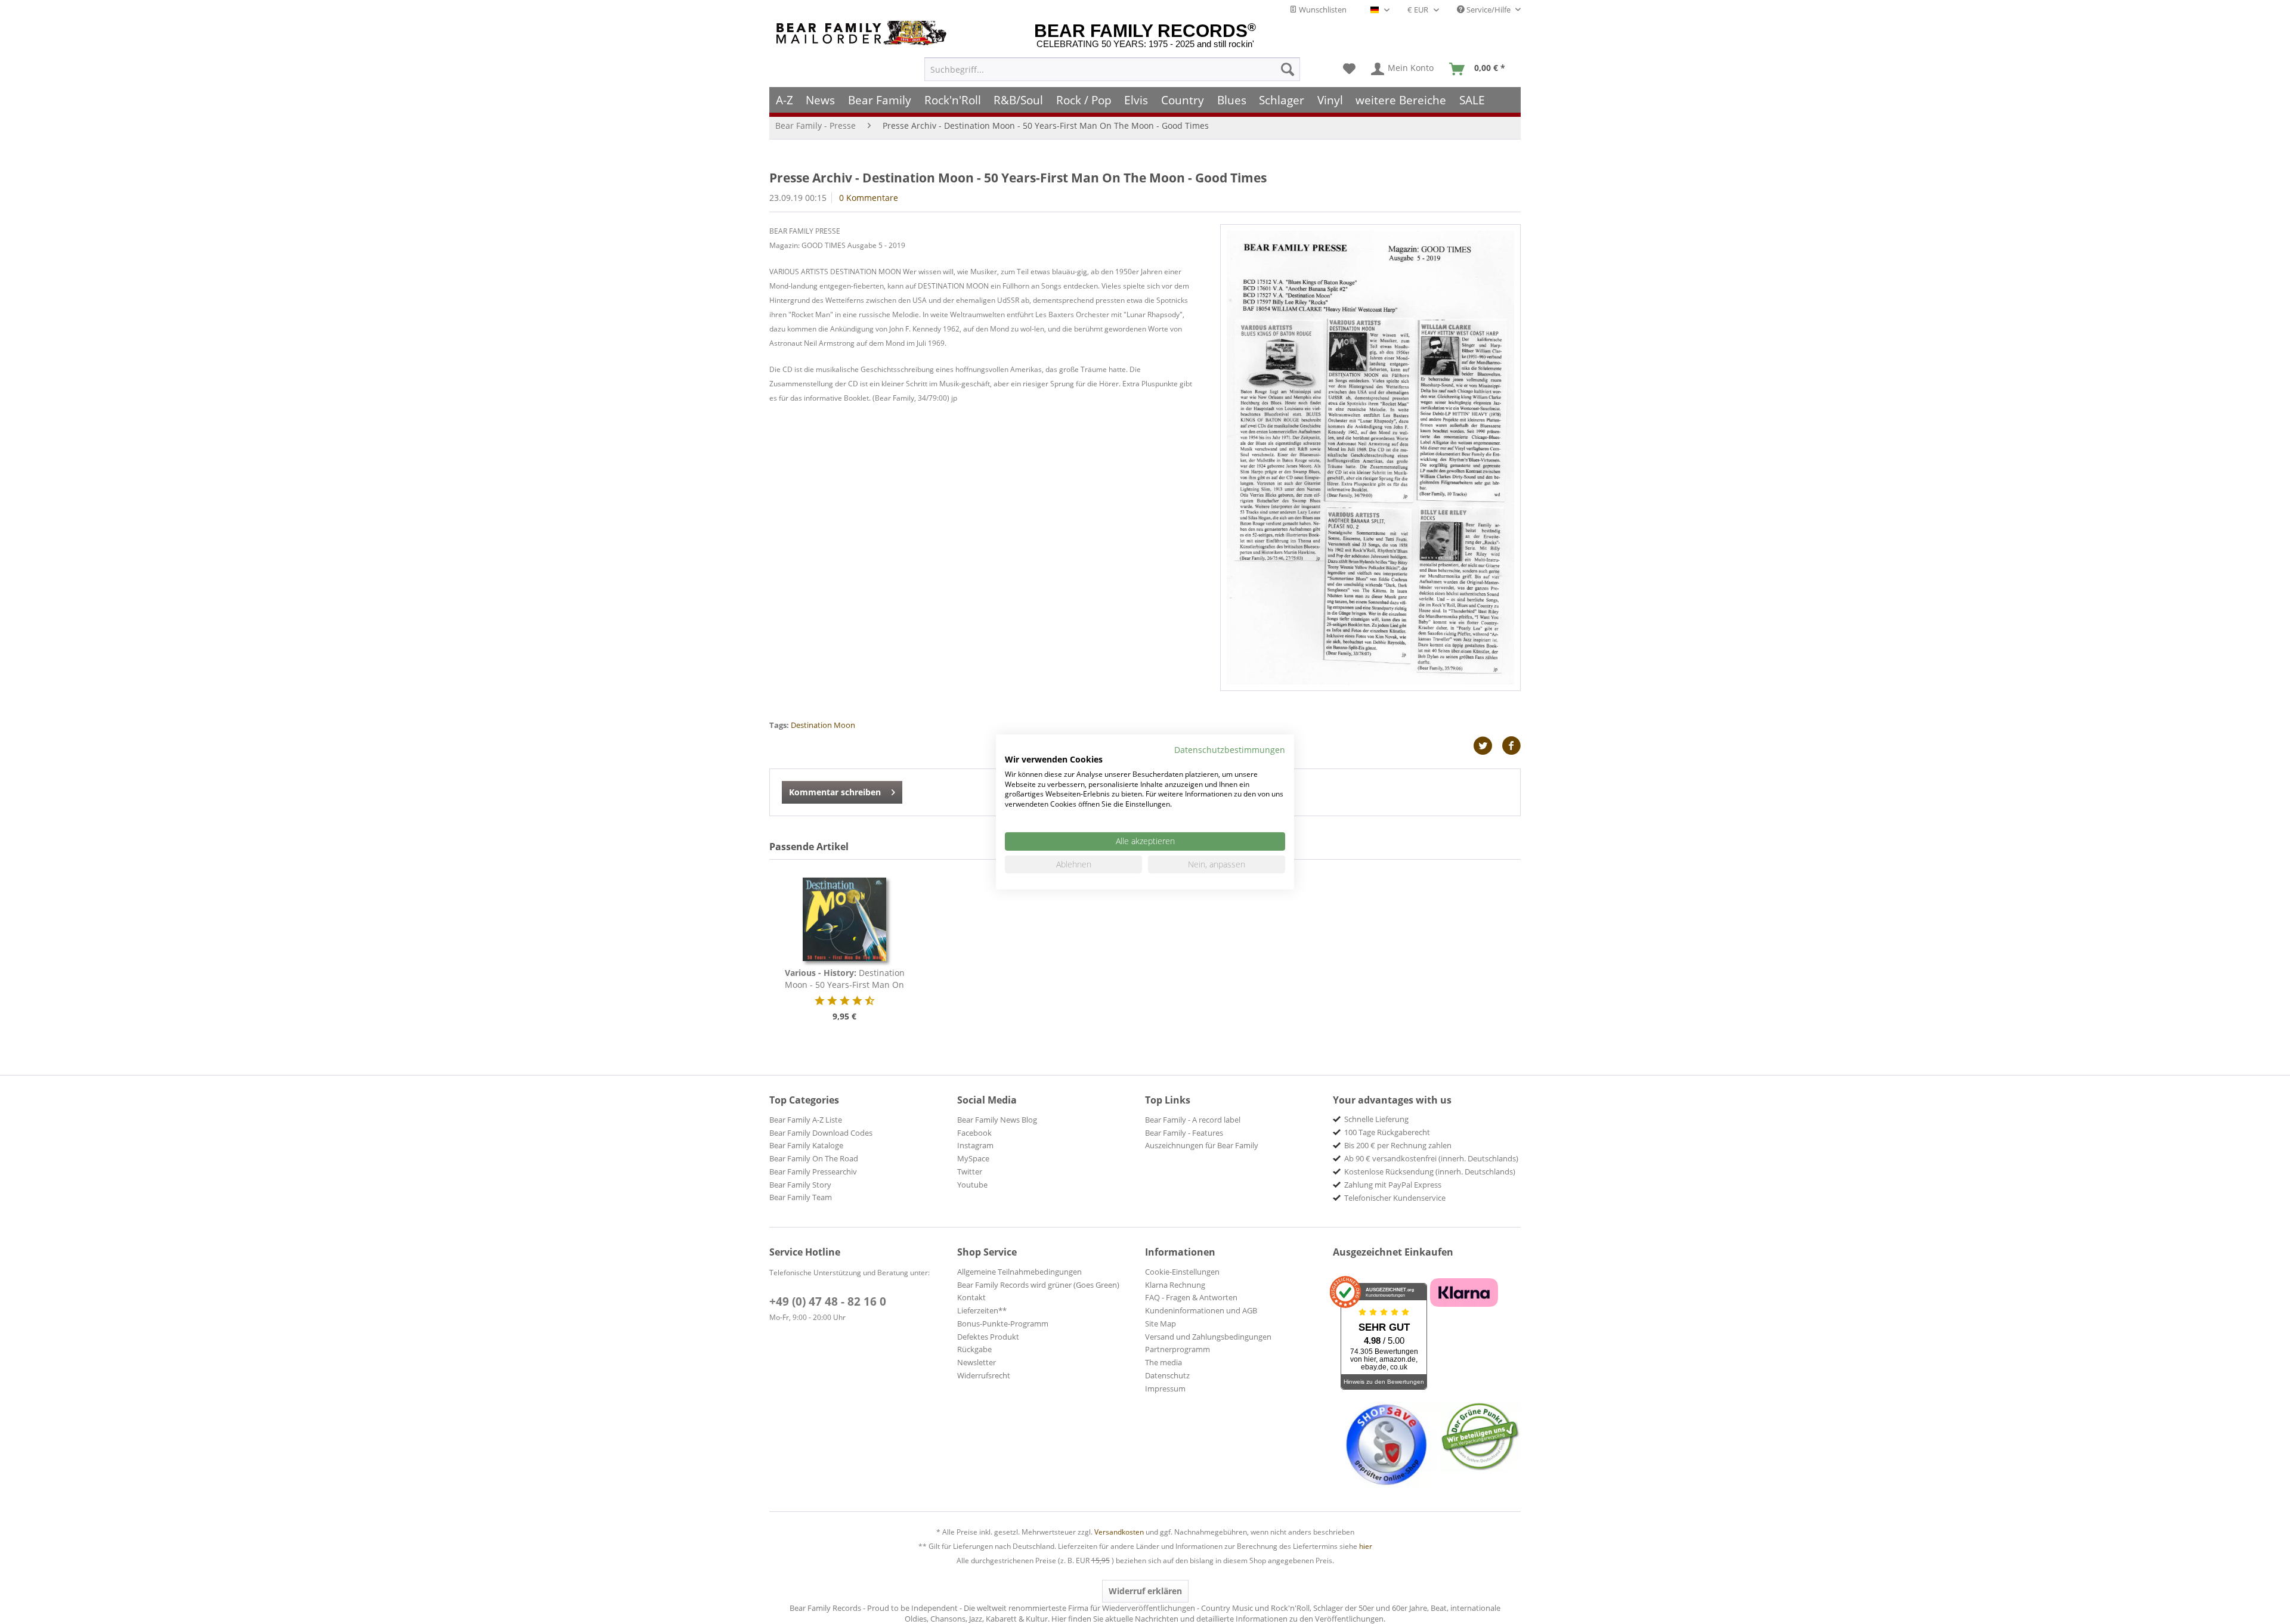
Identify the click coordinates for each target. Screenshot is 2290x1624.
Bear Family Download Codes (821, 1133)
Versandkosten (1119, 1532)
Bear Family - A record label (1193, 1120)
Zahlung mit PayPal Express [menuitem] (1393, 1185)
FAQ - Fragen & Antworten (1191, 1297)
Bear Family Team (801, 1197)
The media (1163, 1362)
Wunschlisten (1322, 10)
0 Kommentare (869, 198)
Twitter (970, 1171)
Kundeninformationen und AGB (1201, 1310)
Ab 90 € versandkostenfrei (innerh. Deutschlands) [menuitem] (1431, 1158)
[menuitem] (1112, 69)
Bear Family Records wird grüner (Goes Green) (1038, 1285)
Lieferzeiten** (982, 1310)
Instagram (975, 1145)
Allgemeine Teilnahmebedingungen (1019, 1272)
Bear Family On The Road (814, 1158)
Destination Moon (823, 725)
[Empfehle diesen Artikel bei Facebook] (1511, 746)
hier (1366, 1546)
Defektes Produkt (988, 1337)
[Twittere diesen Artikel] (1487, 746)
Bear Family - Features (1184, 1133)
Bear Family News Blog (997, 1120)
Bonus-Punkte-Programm (1003, 1324)
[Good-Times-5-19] (1370, 458)
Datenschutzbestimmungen (1230, 750)
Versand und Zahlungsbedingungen (1208, 1337)
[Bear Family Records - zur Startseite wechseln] (864, 33)
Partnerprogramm (1178, 1349)
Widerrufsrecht (984, 1375)
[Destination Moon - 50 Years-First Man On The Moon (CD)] (844, 919)
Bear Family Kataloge (806, 1145)
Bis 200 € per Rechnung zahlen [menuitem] (1398, 1145)
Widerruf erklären (1145, 1591)
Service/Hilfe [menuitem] (1488, 10)
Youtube (972, 1185)
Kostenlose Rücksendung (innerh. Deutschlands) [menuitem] (1430, 1171)
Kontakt (971, 1297)
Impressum (1165, 1389)
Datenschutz (1167, 1375)
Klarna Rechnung (1175, 1285)
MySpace (973, 1158)
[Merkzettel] (1349, 69)
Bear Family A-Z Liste (806, 1120)
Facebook (974, 1133)
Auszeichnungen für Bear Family (1202, 1145)
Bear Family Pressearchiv (813, 1171)
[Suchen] (1288, 69)
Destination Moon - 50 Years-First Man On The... (845, 979)
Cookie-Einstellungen (1182, 1272)
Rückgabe (974, 1349)
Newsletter (977, 1362)
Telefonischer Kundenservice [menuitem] (1395, 1198)
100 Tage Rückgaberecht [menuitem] (1387, 1132)
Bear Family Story (800, 1185)
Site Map (1161, 1324)
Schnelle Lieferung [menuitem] (1376, 1119)
